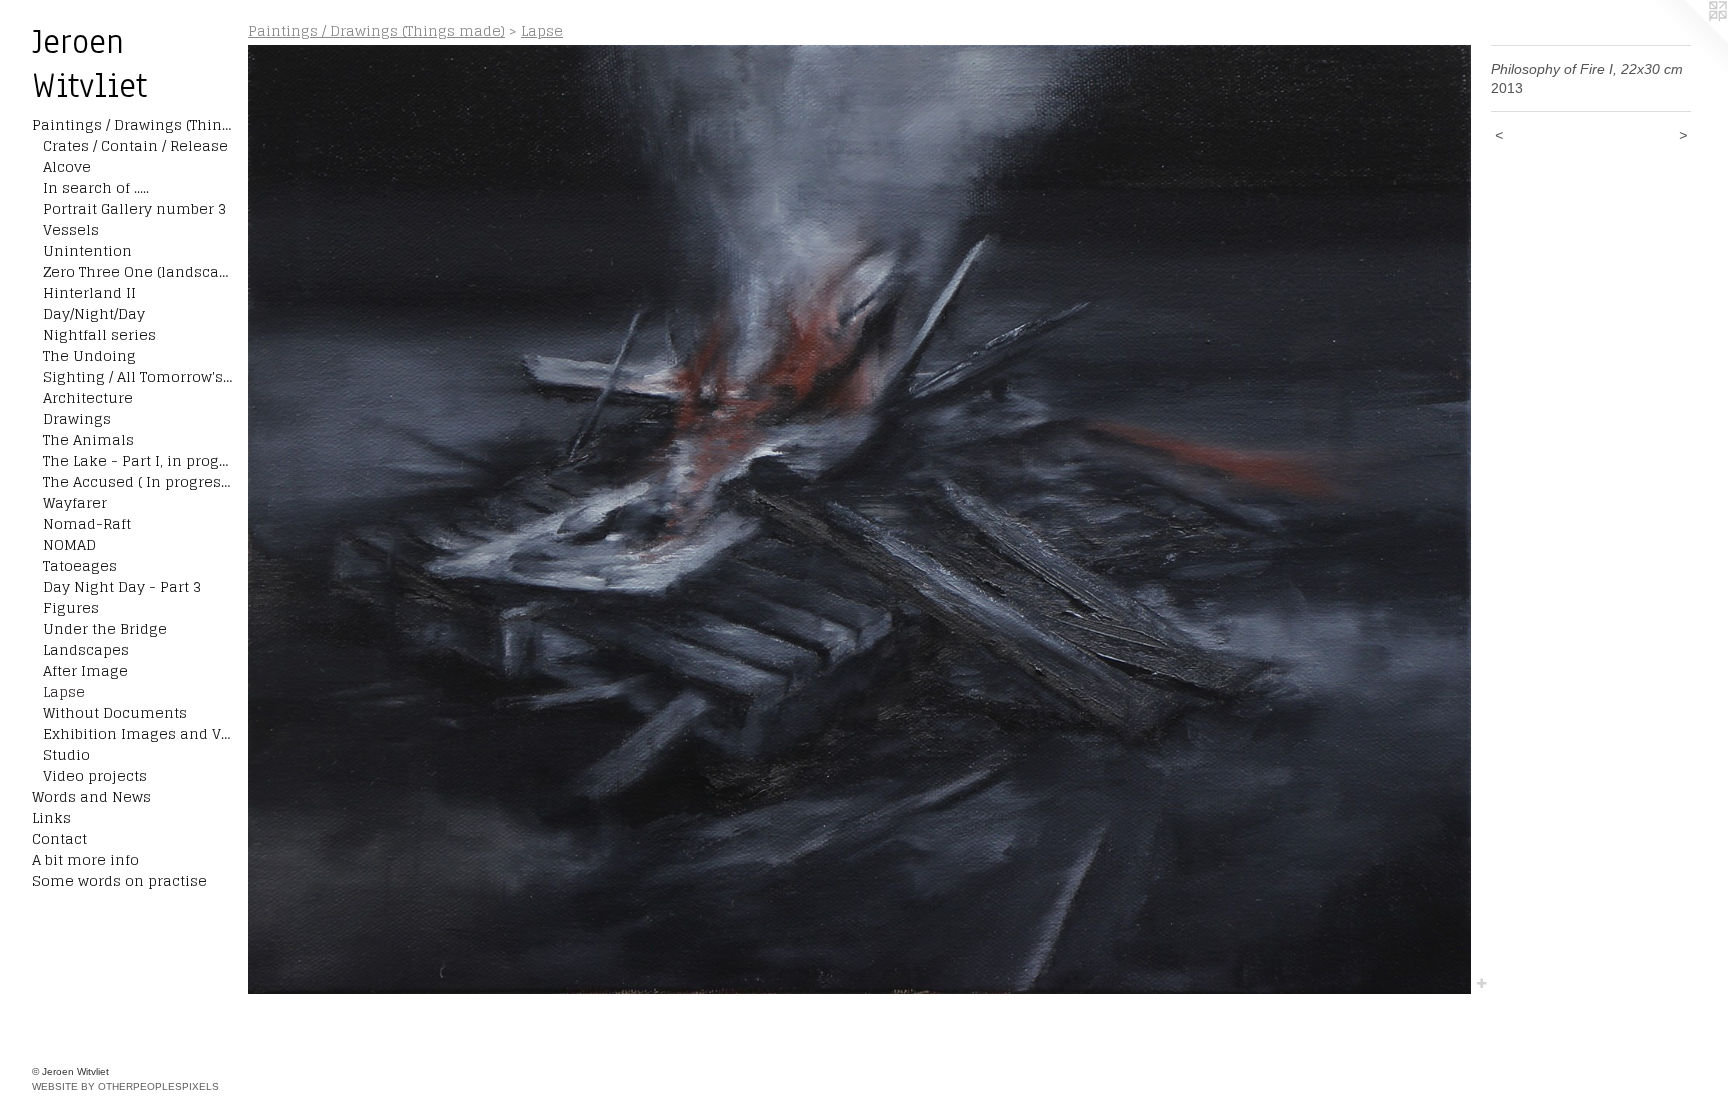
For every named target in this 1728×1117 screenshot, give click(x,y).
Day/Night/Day (94, 313)
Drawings (77, 418)
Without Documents (115, 712)
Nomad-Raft (87, 523)
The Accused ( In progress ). (138, 481)
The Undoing (89, 355)
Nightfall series (99, 334)
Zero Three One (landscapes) (138, 271)
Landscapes (86, 649)
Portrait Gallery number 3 (134, 208)
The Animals (88, 439)
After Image (85, 670)
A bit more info (85, 859)
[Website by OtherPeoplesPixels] (1688, 40)
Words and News (91, 796)
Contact (59, 838)
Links (51, 817)
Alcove (67, 166)
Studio (66, 754)
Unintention (87, 250)
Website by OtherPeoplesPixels (125, 1086)
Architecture (88, 397)
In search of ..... (96, 187)
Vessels (71, 229)
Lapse (64, 691)
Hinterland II (89, 292)
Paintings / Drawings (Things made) (132, 124)
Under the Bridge (105, 628)
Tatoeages (80, 565)
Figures (71, 607)
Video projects (95, 775)
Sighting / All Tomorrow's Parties (138, 376)
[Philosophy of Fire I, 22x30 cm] (859, 519)
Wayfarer (75, 502)
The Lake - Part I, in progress (138, 460)
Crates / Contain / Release (135, 145)
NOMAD (69, 544)
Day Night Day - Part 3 (122, 586)
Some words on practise (119, 880)
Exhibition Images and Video (138, 733)
